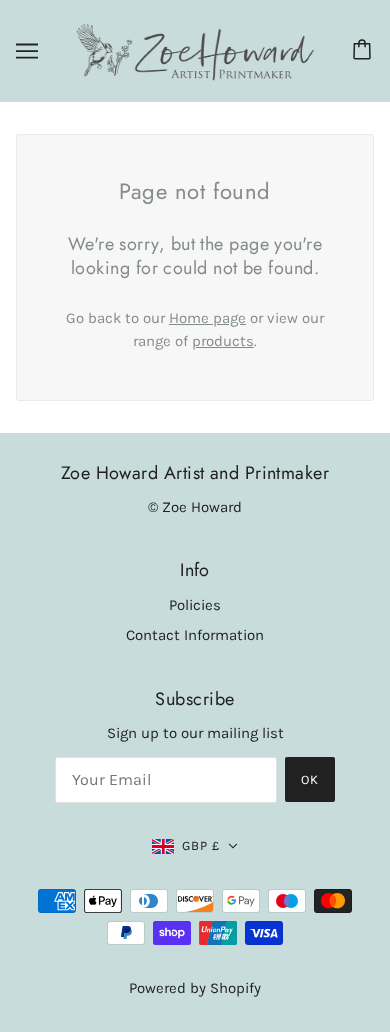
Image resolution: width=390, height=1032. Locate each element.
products (223, 341)
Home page (207, 318)
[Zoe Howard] (195, 50)
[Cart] (365, 51)
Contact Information (195, 635)
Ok (310, 779)
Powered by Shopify (195, 988)
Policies (195, 605)
